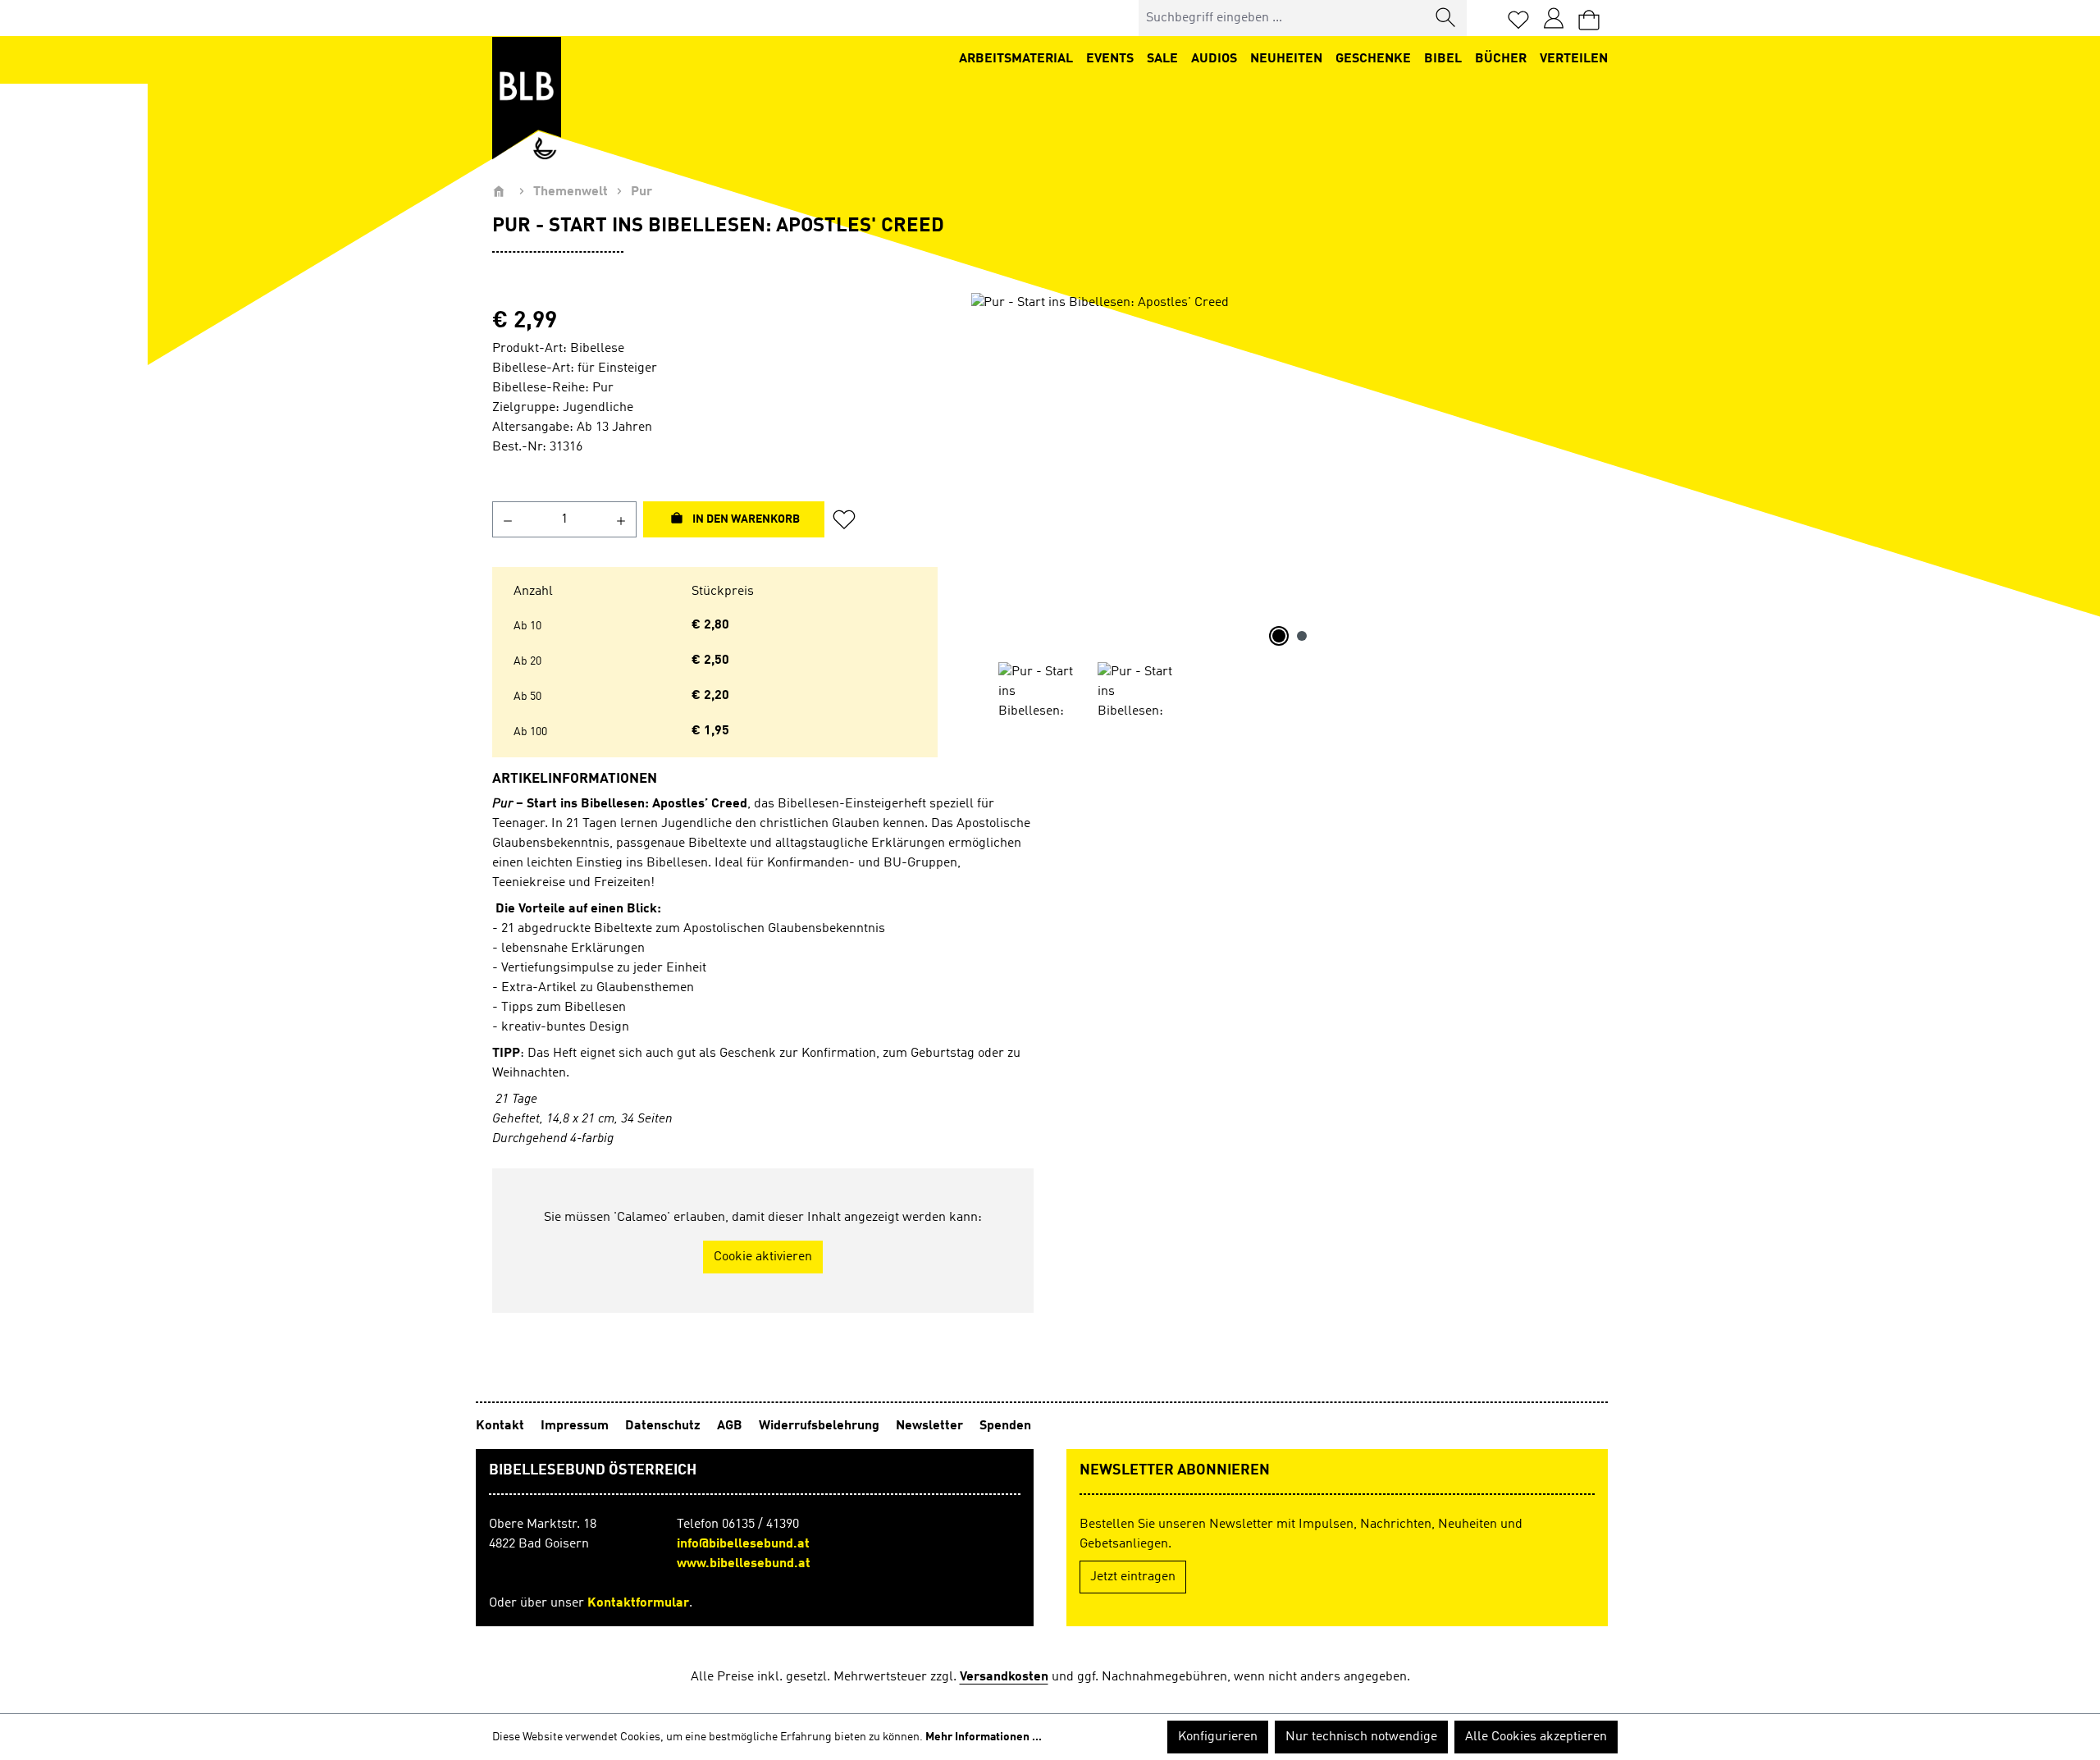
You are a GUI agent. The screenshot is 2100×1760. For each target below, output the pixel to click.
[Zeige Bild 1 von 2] (1279, 636)
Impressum (576, 1426)
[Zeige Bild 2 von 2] (1302, 636)
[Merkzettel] (1518, 18)
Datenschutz (664, 1426)
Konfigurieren (1218, 1737)
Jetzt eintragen (1133, 1577)
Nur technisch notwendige (1361, 1737)
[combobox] (1283, 18)
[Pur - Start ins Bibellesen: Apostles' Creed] (1289, 469)
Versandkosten (1004, 1677)
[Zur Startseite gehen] (527, 98)
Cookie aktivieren (763, 1257)
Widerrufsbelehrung (821, 1426)
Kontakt (502, 1426)
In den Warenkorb (745, 519)
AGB (731, 1426)
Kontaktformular (638, 1603)
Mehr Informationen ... (984, 1737)
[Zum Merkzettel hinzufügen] (849, 519)
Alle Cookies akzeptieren (1536, 1737)
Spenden (1005, 1426)
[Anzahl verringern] (507, 519)
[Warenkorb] (1589, 18)
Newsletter (931, 1426)
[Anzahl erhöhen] (621, 519)
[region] (1289, 507)
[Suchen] (1446, 18)
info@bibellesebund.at (743, 1544)
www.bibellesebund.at (744, 1564)
